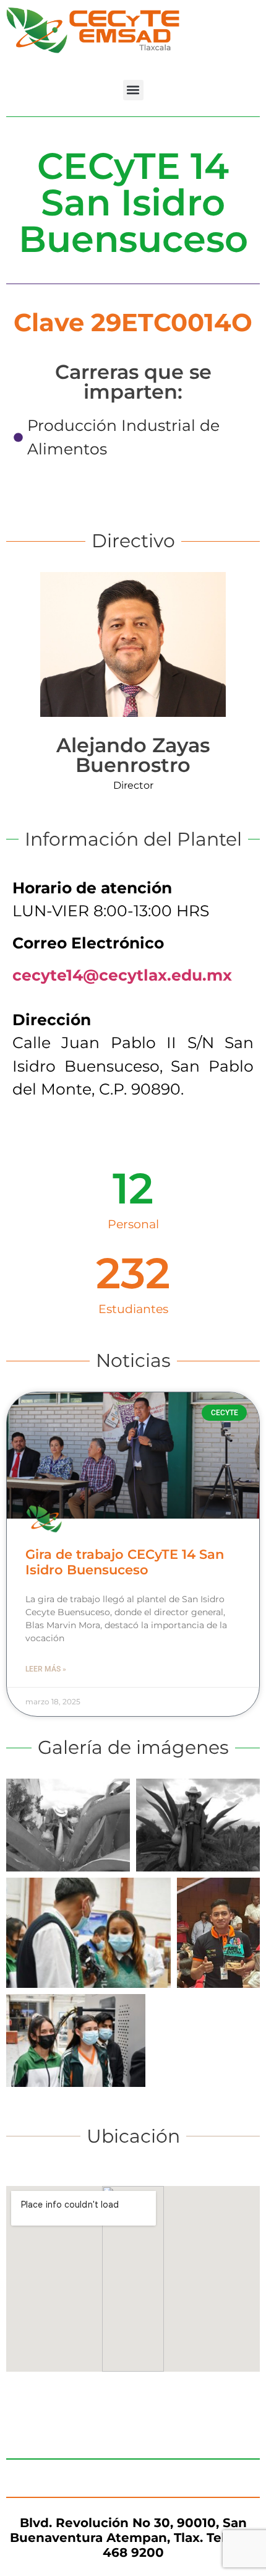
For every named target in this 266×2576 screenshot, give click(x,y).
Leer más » (46, 1669)
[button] (133, 90)
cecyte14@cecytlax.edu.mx (122, 975)
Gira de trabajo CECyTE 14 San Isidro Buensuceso (125, 1562)
